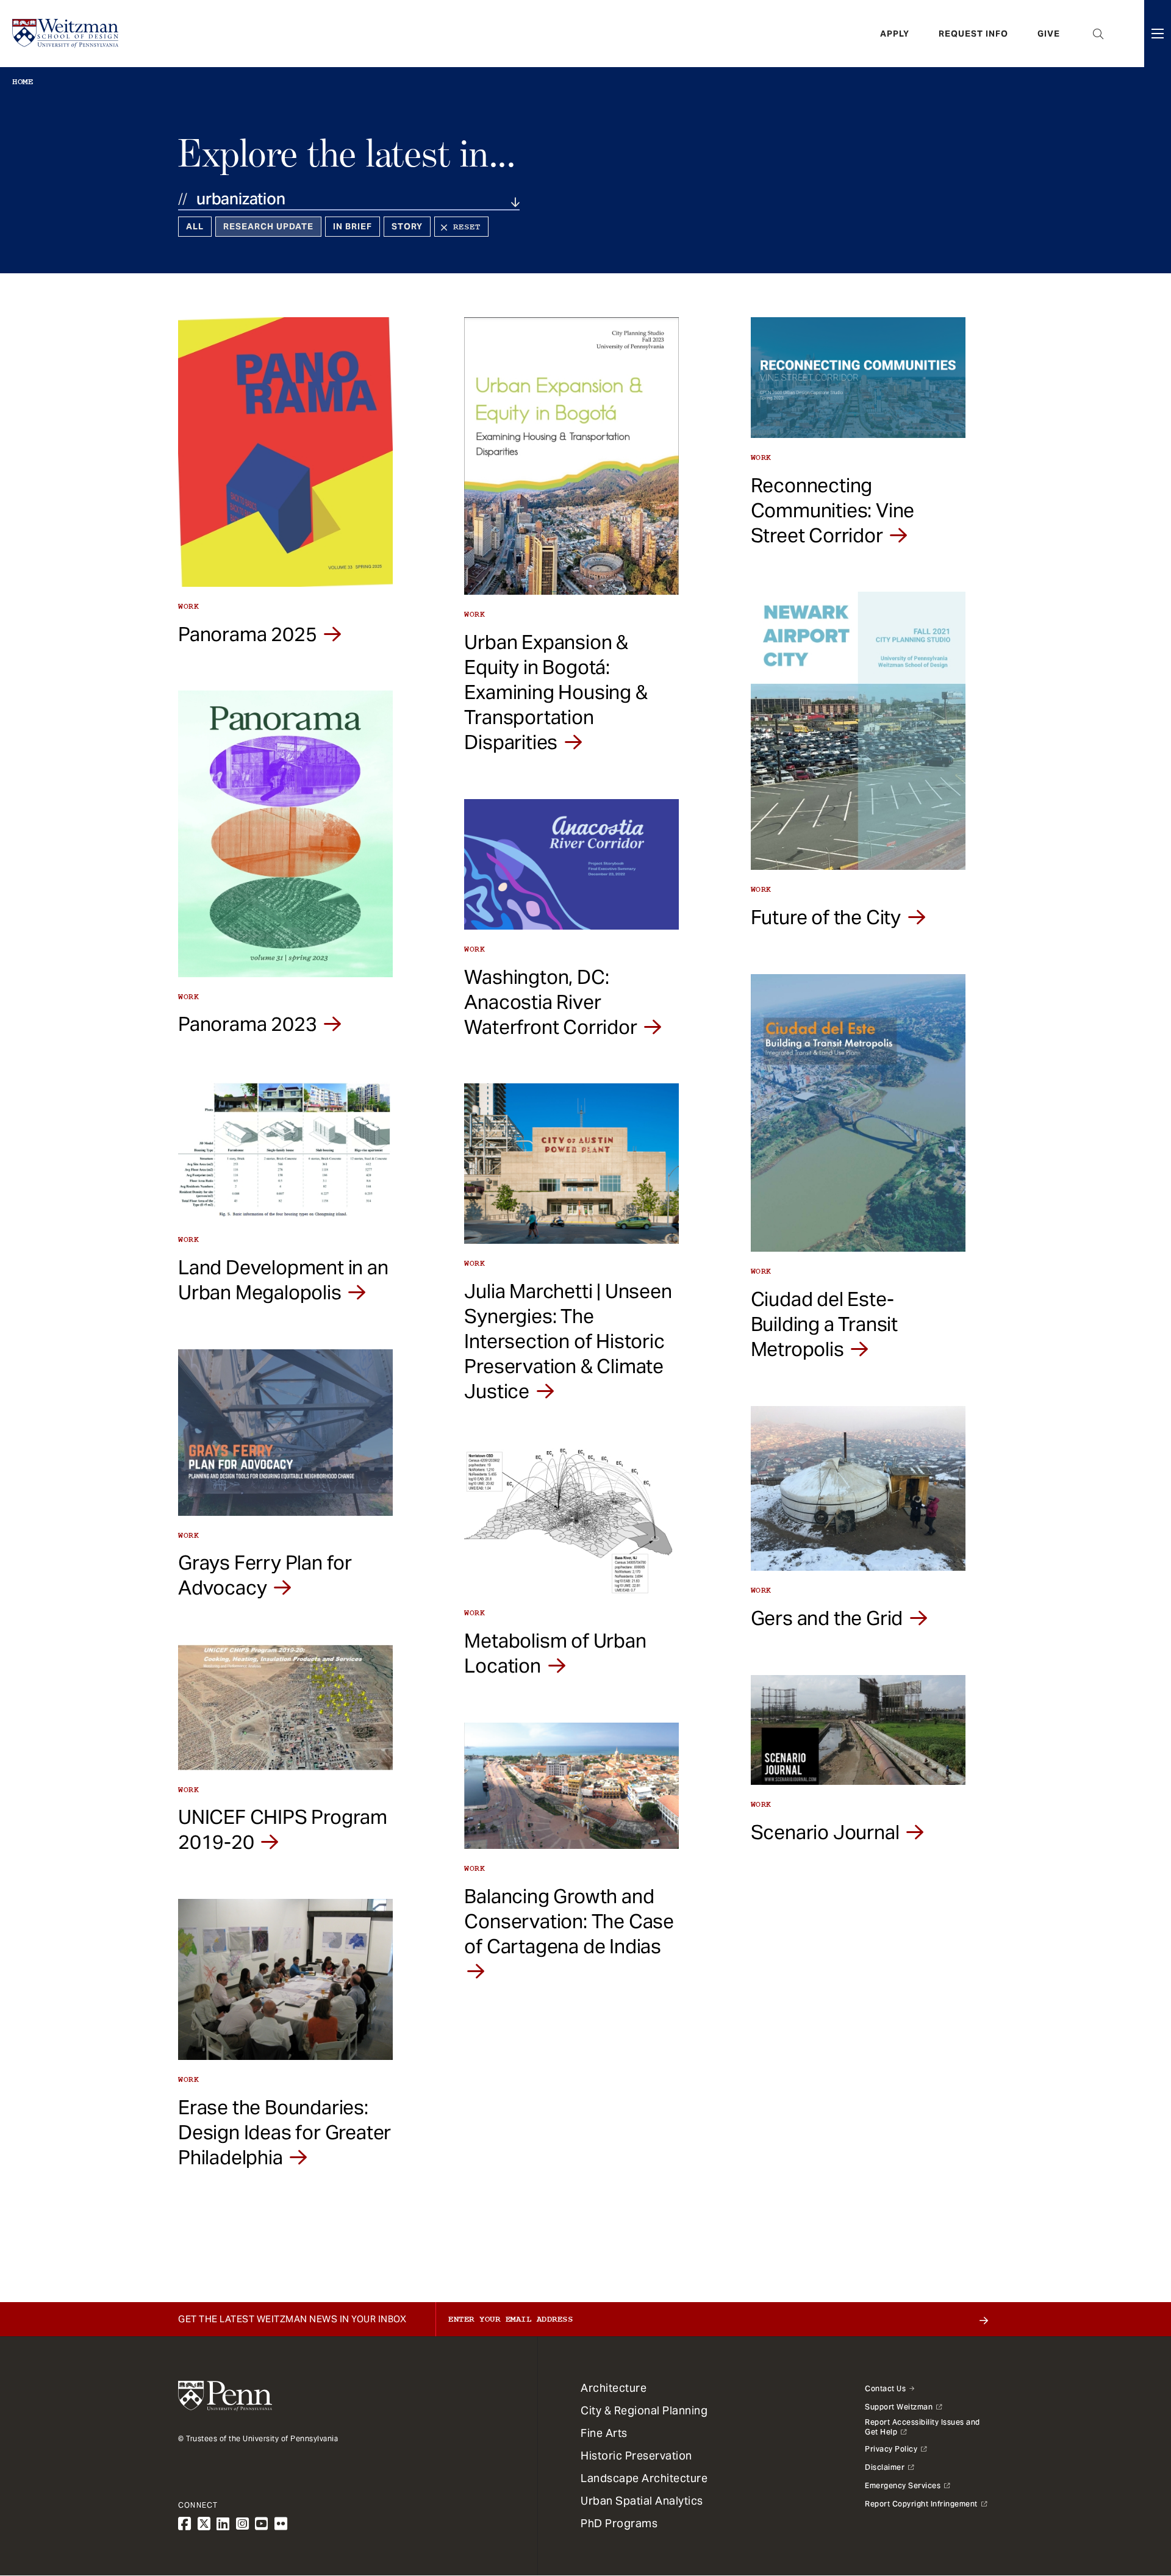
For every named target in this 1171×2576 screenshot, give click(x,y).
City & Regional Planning (644, 2410)
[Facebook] (185, 2524)
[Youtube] (262, 2524)
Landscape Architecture (644, 2478)
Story (407, 226)
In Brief (353, 226)
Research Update (268, 226)
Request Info (973, 34)
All (195, 226)
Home (23, 82)
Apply (895, 34)
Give (1049, 34)
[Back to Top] (1130, 2501)
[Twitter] (204, 2524)
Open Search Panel (1098, 34)
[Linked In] (223, 2524)
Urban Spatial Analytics (642, 2501)
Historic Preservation (636, 2456)
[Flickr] (281, 2524)
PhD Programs (619, 2523)
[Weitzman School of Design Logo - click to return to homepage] (65, 34)
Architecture (614, 2388)
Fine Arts (604, 2433)
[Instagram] (243, 2524)
